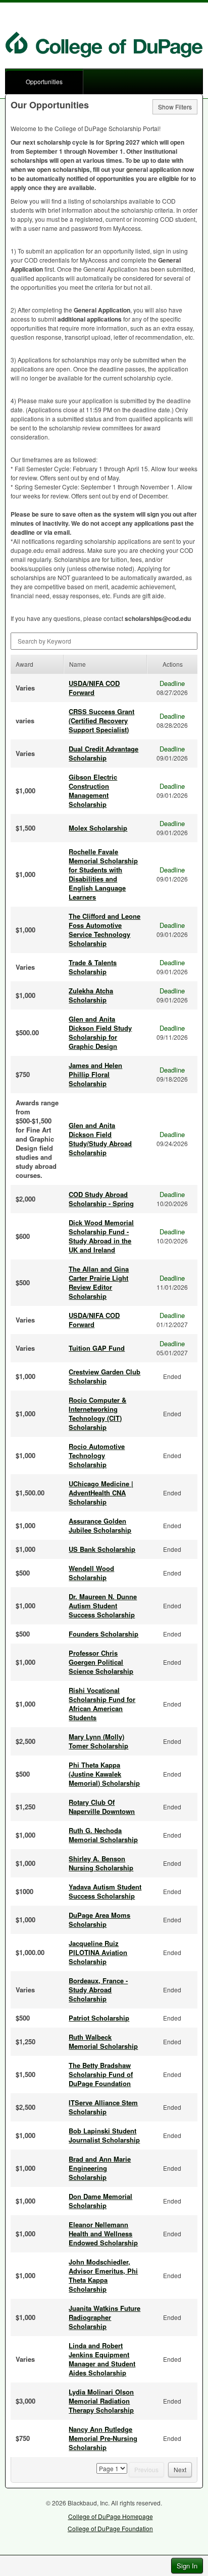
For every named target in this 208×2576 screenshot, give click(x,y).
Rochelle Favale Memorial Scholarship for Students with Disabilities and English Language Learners (103, 874)
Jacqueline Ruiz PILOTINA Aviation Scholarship (98, 1952)
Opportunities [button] (44, 81)
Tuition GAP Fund (97, 1348)
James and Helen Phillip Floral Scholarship (95, 1074)
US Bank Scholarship (102, 1549)
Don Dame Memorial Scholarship (100, 2201)
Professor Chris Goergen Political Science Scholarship (101, 1662)
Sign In (187, 2566)
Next (180, 2469)
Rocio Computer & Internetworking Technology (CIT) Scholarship (97, 1413)
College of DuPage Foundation (110, 2528)
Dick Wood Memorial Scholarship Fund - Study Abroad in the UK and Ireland (101, 1236)
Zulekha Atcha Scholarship (91, 995)
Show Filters (175, 107)
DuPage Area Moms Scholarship (99, 1920)
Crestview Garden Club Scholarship (105, 1376)
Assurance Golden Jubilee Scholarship (100, 1525)
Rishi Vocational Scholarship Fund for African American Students (102, 1704)
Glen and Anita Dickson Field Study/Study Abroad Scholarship (100, 1139)
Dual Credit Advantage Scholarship (103, 753)
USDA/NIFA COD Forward (94, 688)
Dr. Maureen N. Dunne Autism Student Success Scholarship (103, 1606)
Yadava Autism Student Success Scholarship (105, 1891)
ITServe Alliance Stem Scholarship (103, 2107)
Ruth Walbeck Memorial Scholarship (103, 2041)
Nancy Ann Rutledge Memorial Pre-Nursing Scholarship (103, 2438)
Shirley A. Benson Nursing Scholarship (101, 1863)
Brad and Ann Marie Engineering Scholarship (100, 2168)
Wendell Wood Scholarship (91, 1573)
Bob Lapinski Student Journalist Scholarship (104, 2135)
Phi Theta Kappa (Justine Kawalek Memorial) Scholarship (104, 1774)
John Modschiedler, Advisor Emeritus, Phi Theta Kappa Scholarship (103, 2275)
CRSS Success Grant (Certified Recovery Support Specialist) (101, 720)
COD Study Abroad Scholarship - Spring (101, 1199)
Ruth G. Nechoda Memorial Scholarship (103, 1835)
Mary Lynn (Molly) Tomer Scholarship (98, 1741)
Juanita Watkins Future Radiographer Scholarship (105, 2317)
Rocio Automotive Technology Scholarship (97, 1455)
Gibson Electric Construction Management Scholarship (93, 791)
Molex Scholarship (98, 828)
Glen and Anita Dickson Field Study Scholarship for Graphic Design (100, 1032)
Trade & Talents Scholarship (93, 967)
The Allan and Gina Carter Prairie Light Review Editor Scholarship (99, 1282)
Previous (146, 2469)
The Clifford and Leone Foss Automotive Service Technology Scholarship (105, 930)
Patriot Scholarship (99, 2018)
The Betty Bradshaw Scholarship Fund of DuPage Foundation (101, 2074)
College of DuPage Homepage (111, 2516)
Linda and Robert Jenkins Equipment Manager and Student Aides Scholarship (102, 2359)
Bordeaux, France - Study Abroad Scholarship (98, 1990)
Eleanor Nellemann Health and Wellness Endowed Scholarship (103, 2234)
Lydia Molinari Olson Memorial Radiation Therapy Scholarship (101, 2401)
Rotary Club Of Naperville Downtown (102, 1807)
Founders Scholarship (103, 1634)
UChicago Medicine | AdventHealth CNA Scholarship (101, 1493)
